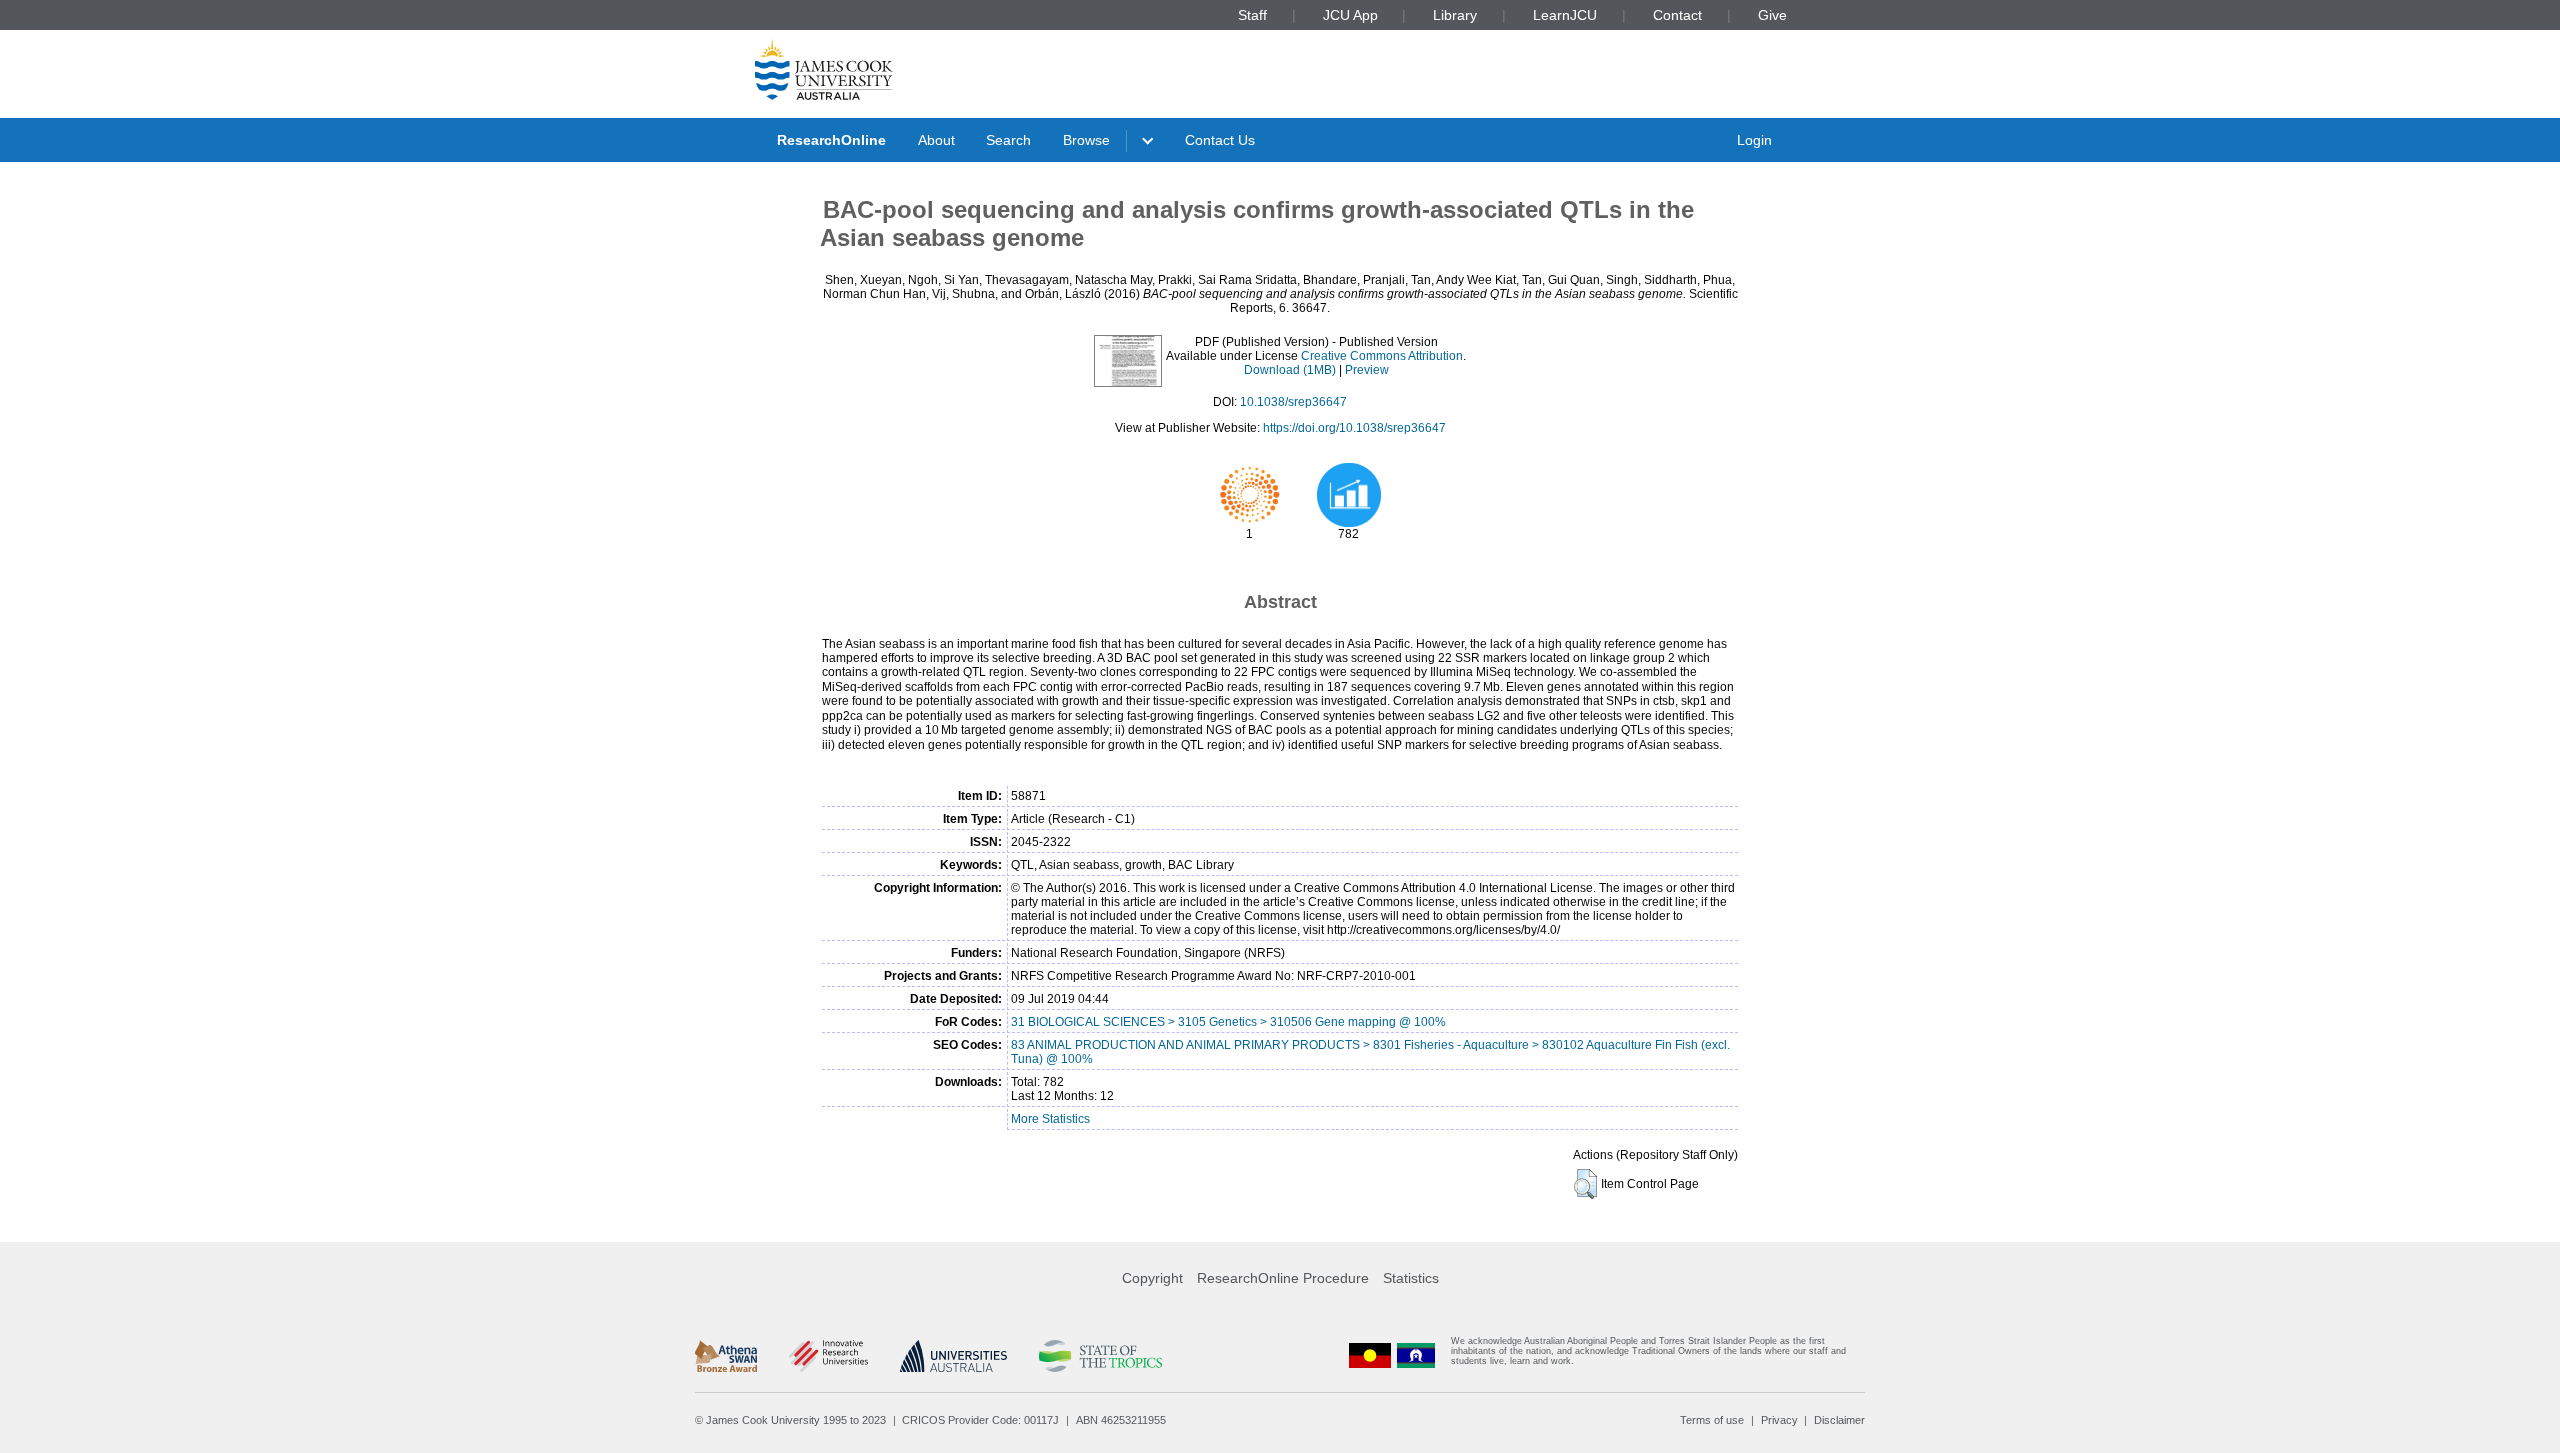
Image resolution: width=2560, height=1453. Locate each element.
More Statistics (1050, 1119)
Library (1455, 15)
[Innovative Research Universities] (828, 1356)
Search (1008, 140)
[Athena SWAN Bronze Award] (726, 1356)
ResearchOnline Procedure (1283, 1278)
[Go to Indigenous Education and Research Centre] (1370, 1355)
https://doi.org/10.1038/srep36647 (1354, 428)
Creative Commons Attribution (1382, 356)
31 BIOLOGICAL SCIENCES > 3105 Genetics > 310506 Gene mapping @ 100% (1228, 1022)
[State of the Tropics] (1100, 1356)
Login (1754, 140)
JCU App (1350, 15)
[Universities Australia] (953, 1356)
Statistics (1411, 1278)
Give (1772, 15)
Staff (1252, 15)
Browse (1086, 140)
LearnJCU (1565, 15)
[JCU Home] (824, 69)
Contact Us (1220, 140)
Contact (1677, 15)
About (936, 140)
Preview (1367, 370)
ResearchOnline (831, 140)
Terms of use (1712, 1420)
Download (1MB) (1290, 370)
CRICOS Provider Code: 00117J (980, 1420)
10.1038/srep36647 (1293, 402)
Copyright (1152, 1278)
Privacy (1779, 1420)
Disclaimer (1839, 1420)
